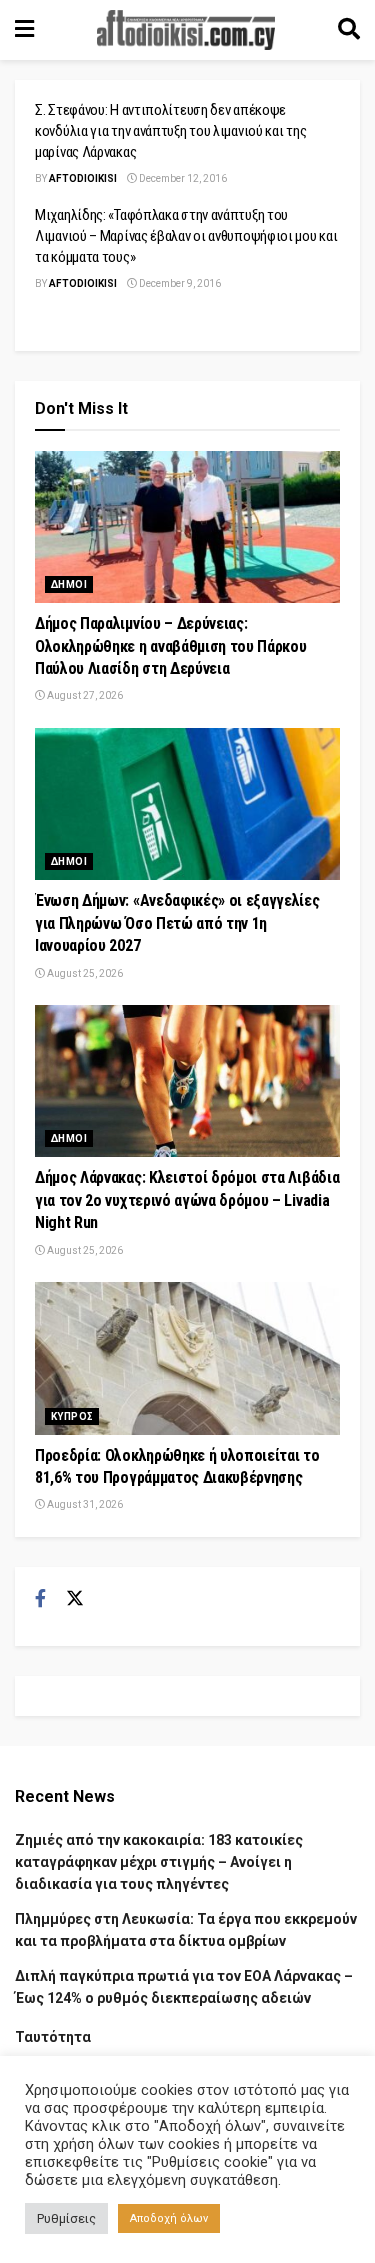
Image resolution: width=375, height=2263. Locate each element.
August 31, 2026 (84, 1504)
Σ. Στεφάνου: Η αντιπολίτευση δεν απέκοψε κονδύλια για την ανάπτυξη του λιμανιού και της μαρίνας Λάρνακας (170, 131)
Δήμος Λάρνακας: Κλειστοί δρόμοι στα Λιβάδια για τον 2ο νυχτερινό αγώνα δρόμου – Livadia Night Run (187, 1200)
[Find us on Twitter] (75, 1599)
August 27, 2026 (84, 695)
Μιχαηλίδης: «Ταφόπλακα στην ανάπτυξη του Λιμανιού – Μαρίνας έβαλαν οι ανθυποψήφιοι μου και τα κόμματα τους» (186, 236)
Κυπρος (72, 1416)
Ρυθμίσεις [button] (66, 2218)
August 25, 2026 (84, 973)
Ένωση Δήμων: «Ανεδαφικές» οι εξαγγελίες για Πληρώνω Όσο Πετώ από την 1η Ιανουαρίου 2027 (177, 923)
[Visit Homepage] (186, 30)
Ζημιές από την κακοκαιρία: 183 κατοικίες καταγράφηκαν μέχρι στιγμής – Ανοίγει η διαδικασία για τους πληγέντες (159, 1862)
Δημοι (69, 584)
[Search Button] (349, 30)
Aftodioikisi (83, 178)
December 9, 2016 (179, 283)
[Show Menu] (24, 30)
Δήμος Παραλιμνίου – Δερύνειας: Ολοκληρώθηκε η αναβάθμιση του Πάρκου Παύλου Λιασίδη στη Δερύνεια (170, 646)
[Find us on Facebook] (40, 1599)
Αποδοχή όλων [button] (169, 2218)
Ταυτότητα (53, 2037)
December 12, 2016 (182, 178)
